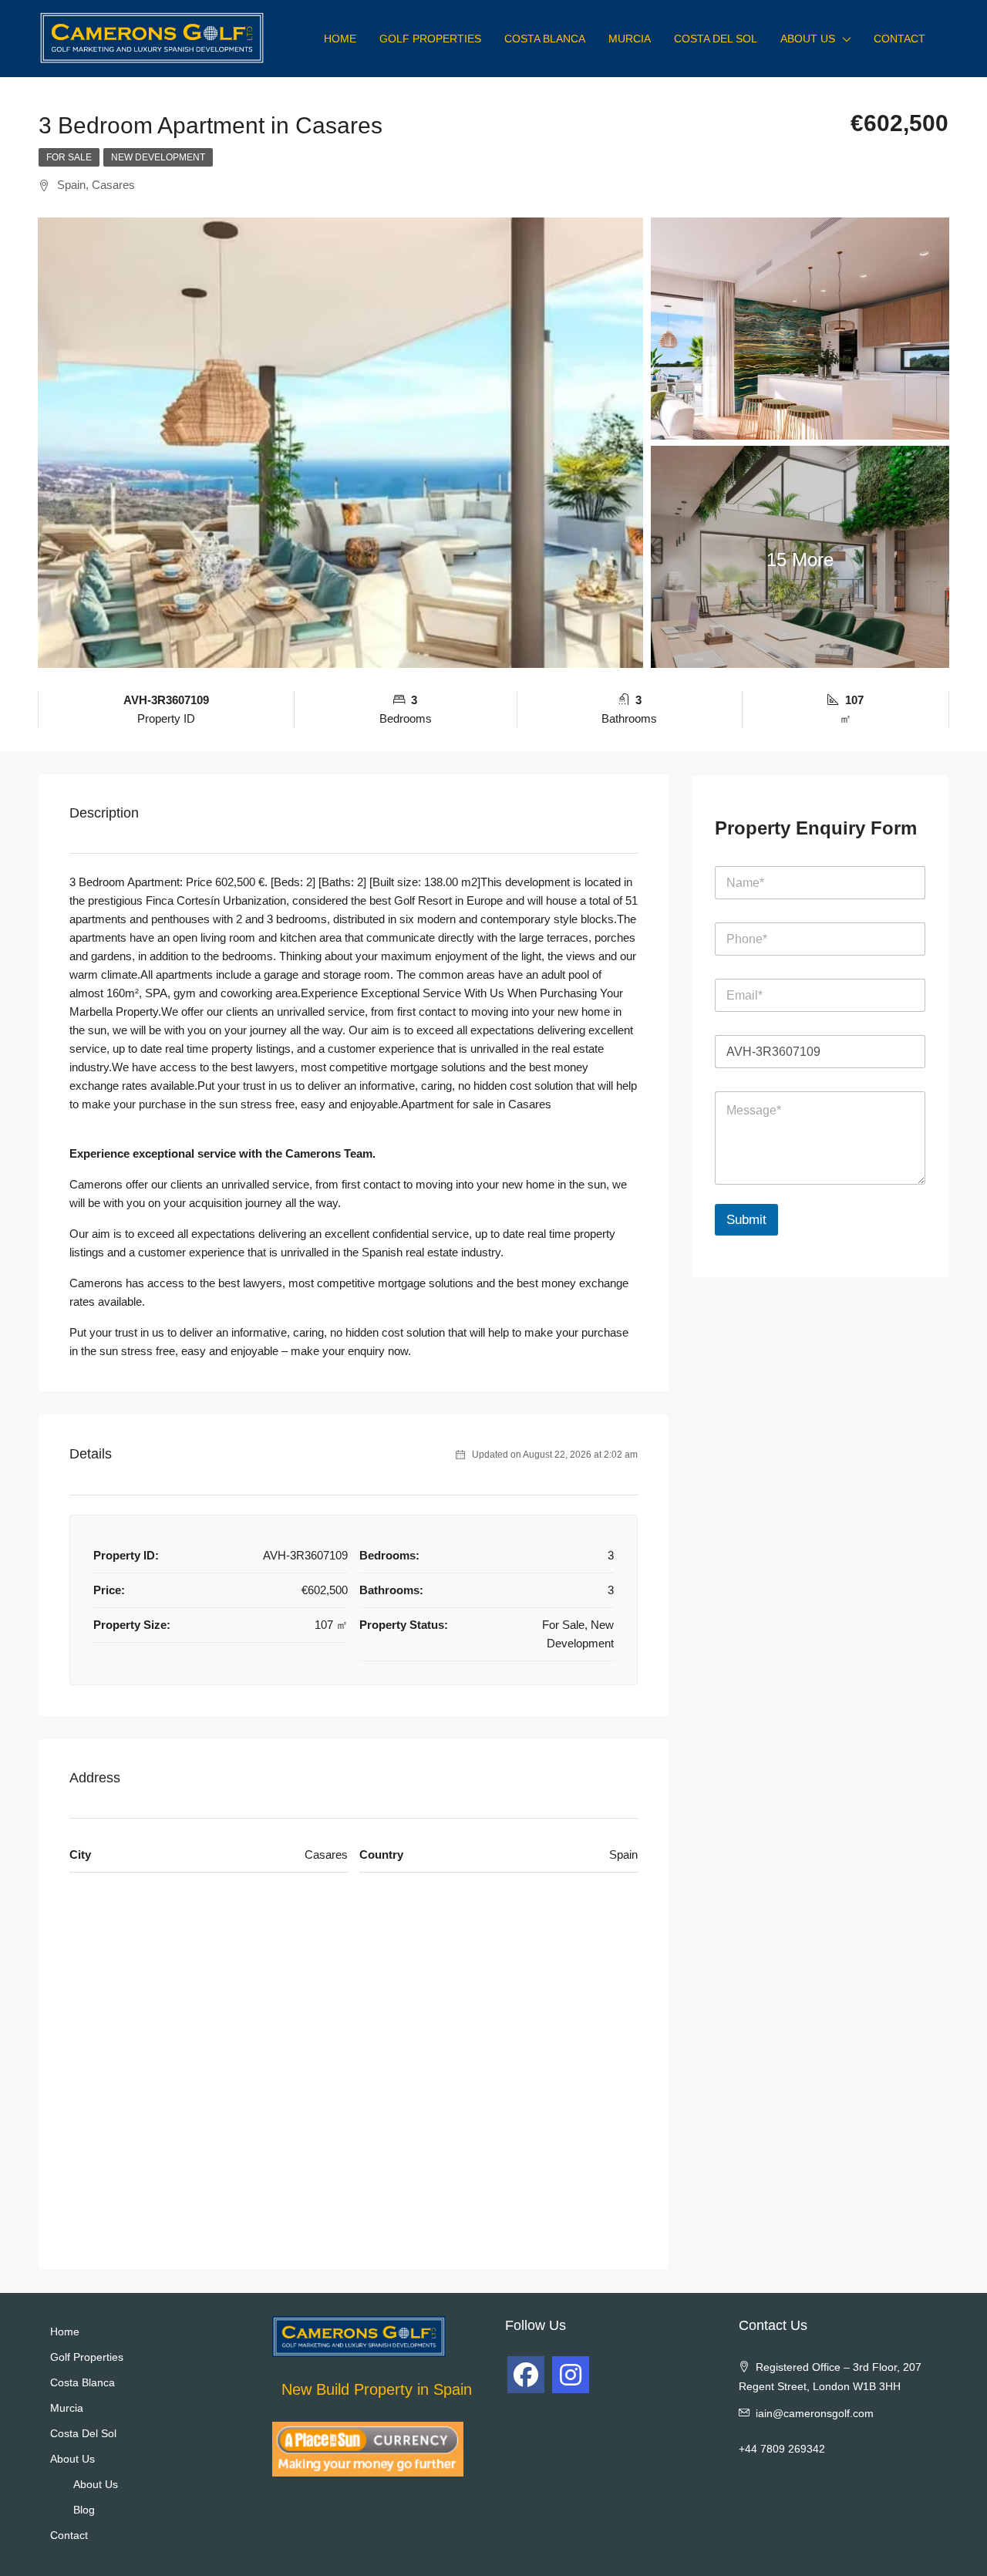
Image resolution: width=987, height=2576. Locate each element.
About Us (808, 39)
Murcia (630, 39)
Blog (84, 2510)
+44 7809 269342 (782, 2449)
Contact (899, 39)
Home (340, 39)
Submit (746, 1220)
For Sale (69, 157)
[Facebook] (526, 2375)
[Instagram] (571, 2375)
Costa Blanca (545, 39)
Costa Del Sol (716, 39)
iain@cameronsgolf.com (815, 2413)
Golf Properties (430, 39)
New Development (158, 157)
